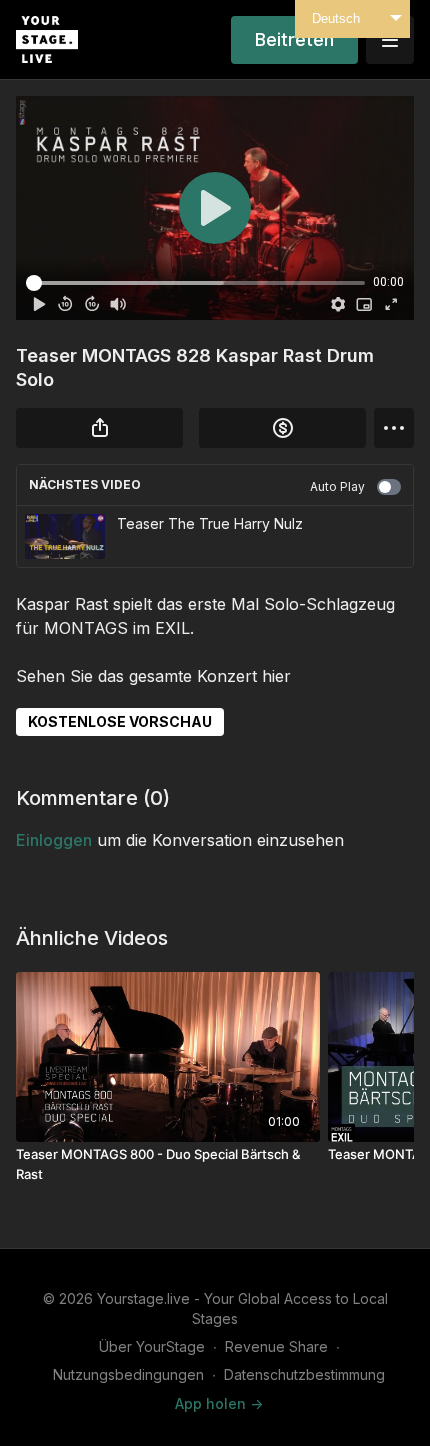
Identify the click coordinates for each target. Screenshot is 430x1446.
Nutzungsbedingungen (128, 1374)
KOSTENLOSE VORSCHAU (120, 721)
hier (276, 676)
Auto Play (337, 486)
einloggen (54, 840)
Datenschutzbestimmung (304, 1374)
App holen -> (219, 1403)
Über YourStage (152, 1346)
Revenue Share (276, 1346)
